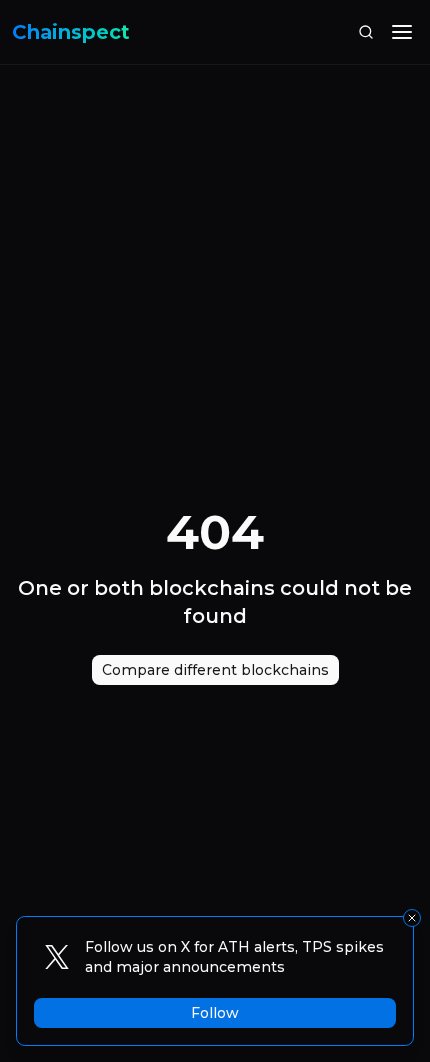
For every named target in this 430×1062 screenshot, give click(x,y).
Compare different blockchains (215, 670)
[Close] (412, 918)
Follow (215, 1013)
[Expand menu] (402, 32)
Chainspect (71, 32)
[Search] (366, 32)
